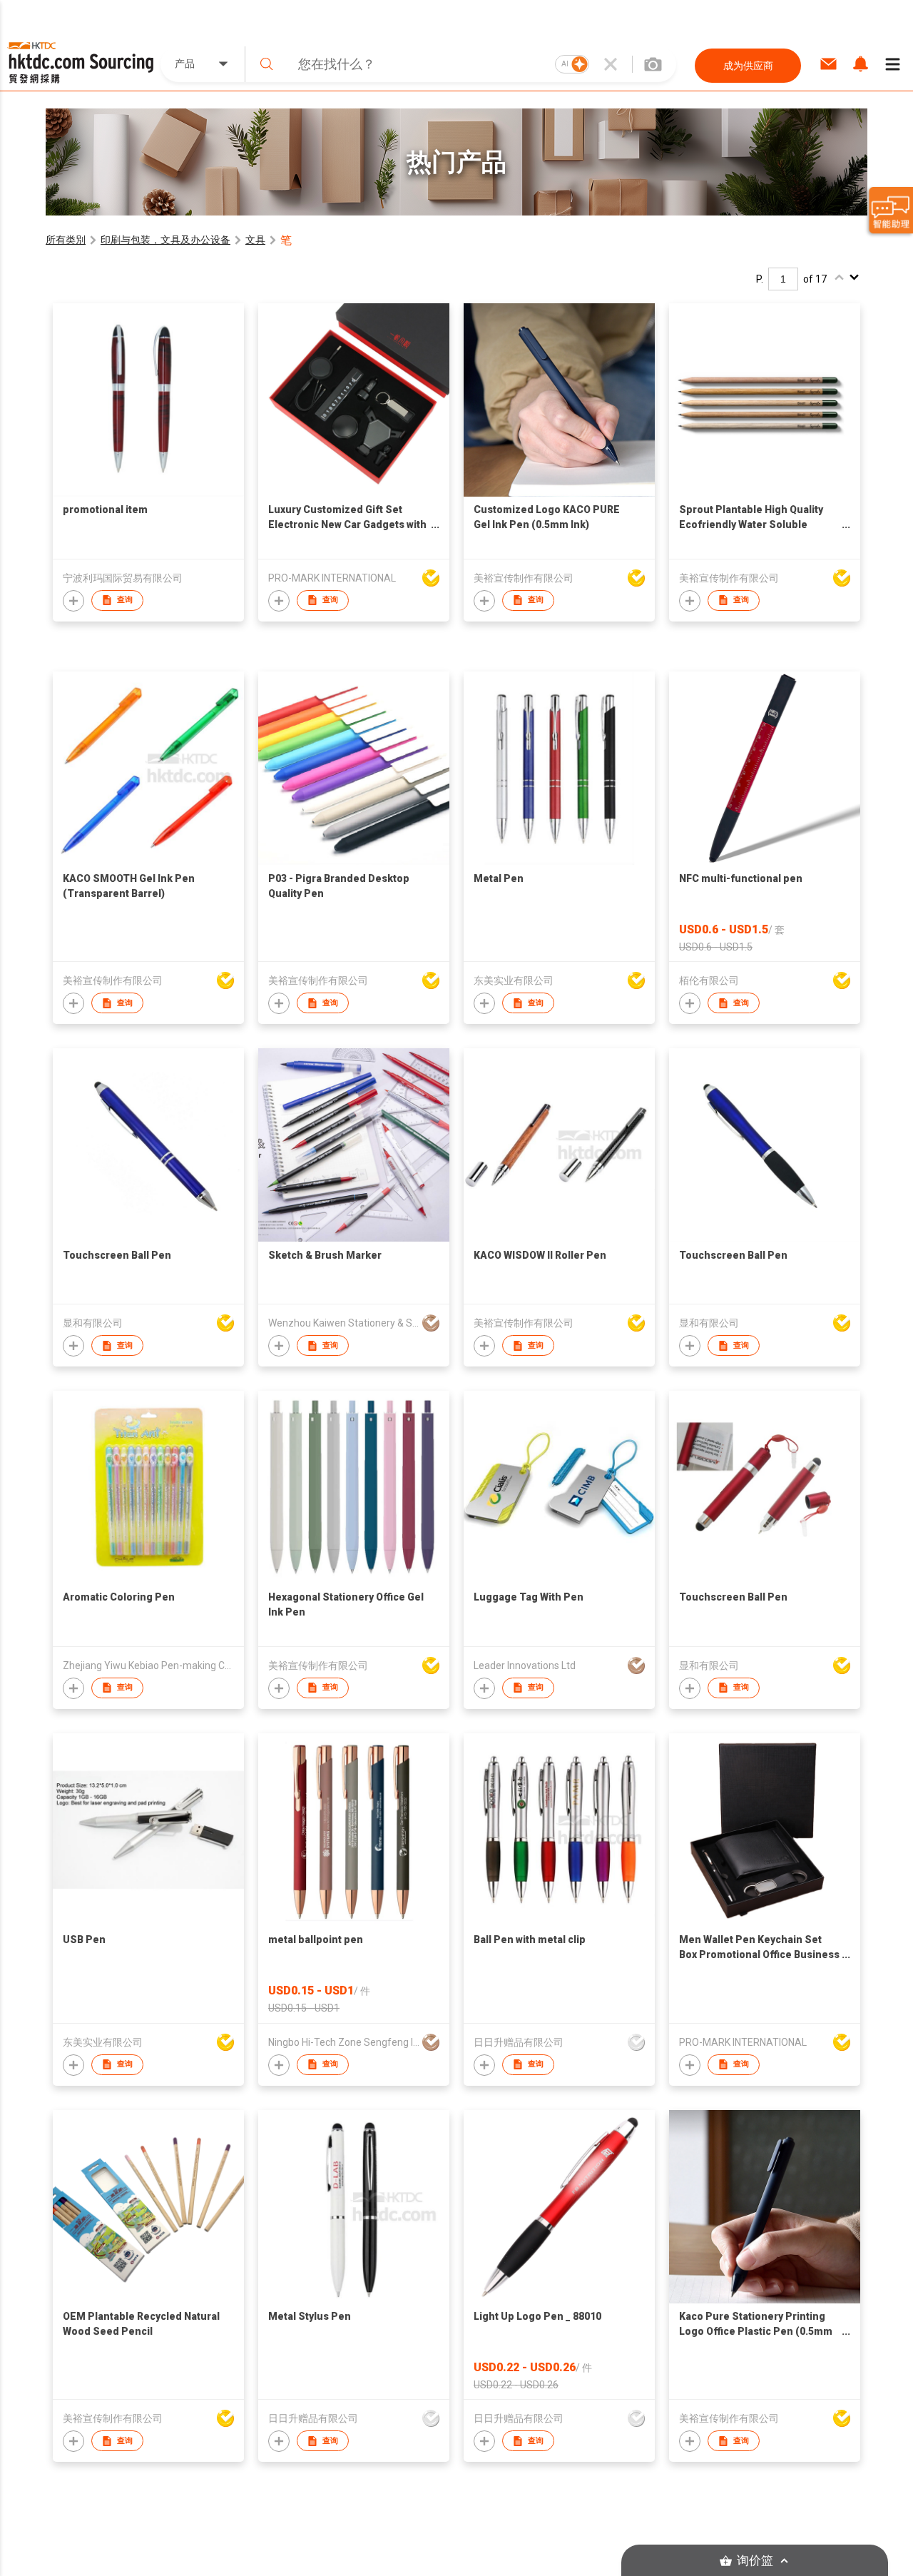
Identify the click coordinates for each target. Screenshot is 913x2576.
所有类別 (66, 240)
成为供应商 (748, 66)
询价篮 (755, 2561)
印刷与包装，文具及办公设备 (165, 240)
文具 (255, 240)
